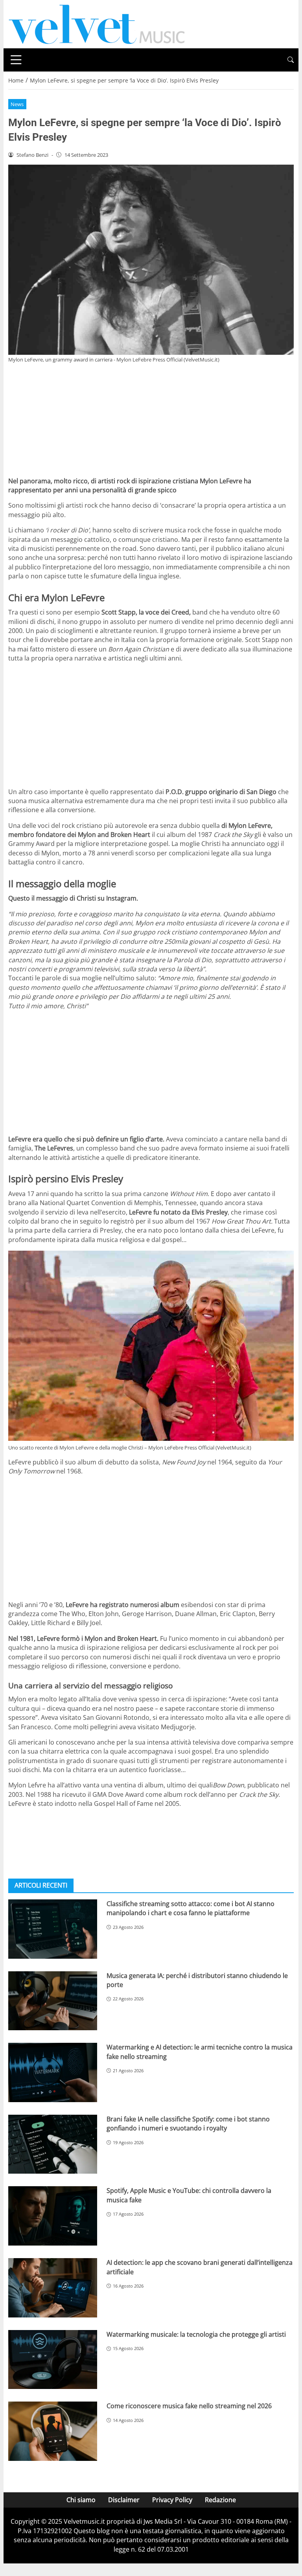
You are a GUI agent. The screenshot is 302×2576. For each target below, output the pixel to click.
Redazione (220, 2500)
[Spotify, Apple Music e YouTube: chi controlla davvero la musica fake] (53, 2216)
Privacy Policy (172, 2500)
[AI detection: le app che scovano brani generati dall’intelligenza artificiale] (53, 2288)
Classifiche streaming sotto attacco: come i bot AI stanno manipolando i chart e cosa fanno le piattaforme (191, 1908)
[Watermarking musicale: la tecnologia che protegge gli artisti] (53, 2360)
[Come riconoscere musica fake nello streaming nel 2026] (53, 2431)
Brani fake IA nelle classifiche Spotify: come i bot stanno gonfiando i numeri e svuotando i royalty (188, 2124)
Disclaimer (124, 2500)
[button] (291, 60)
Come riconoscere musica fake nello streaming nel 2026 (189, 2406)
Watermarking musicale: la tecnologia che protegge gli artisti (196, 2334)
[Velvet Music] (97, 24)
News (17, 104)
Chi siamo (81, 2500)
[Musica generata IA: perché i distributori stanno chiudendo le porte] (53, 2001)
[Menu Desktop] (16, 60)
